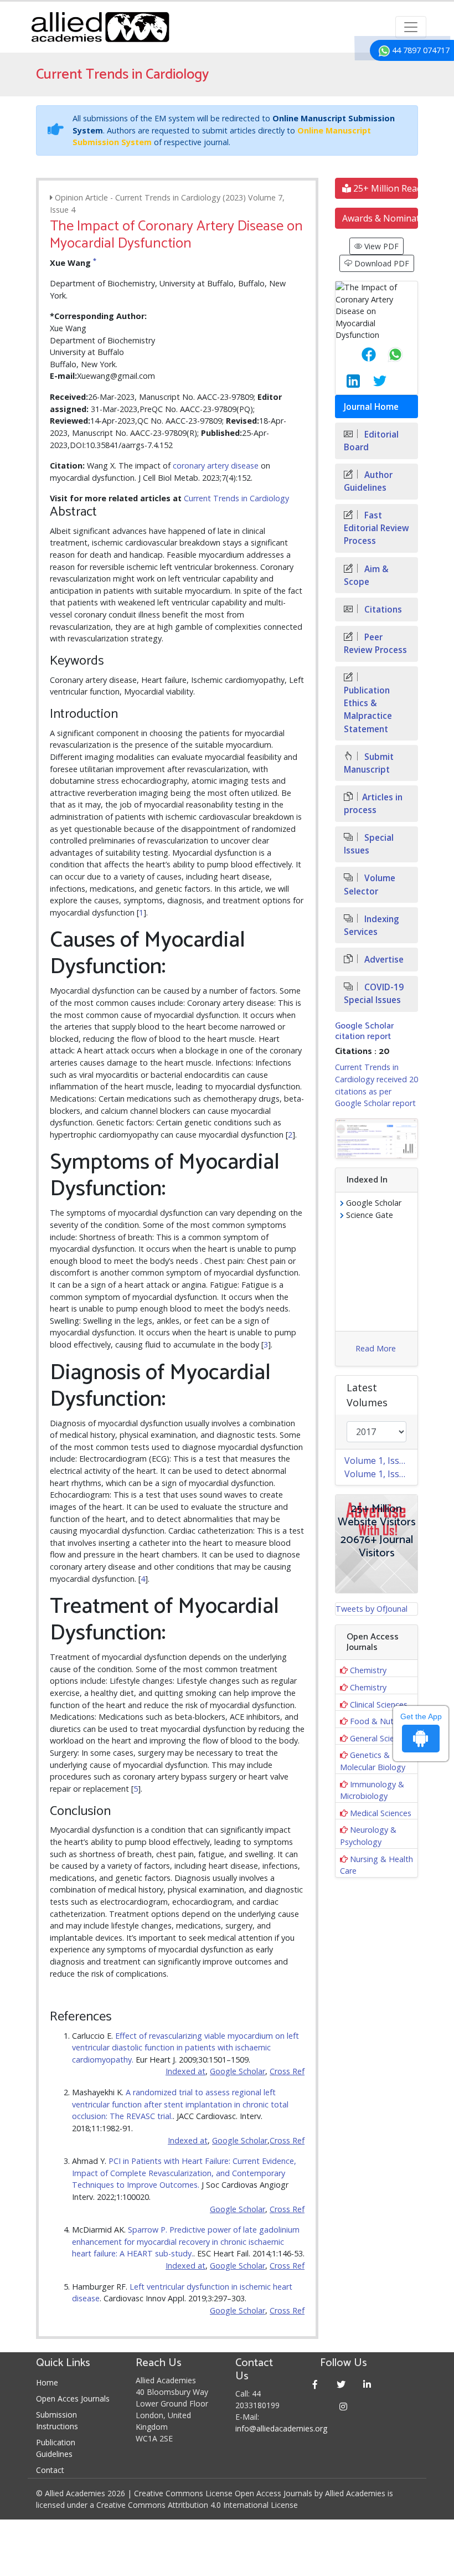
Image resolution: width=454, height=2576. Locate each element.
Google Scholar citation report (364, 1031)
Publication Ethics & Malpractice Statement (368, 709)
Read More (376, 1348)
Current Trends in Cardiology (236, 498)
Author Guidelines (368, 481)
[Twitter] (341, 2384)
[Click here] (376, 1138)
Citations (382, 610)
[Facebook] (315, 2384)
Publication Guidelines (56, 2448)
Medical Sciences (381, 1813)
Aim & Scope (366, 575)
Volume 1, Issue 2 (381, 1461)
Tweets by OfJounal (372, 1609)
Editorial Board (371, 441)
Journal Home (371, 407)
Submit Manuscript (369, 763)
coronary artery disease (216, 466)
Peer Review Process (375, 644)
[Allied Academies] (100, 27)
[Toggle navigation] (411, 27)
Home (47, 2382)
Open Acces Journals (73, 2398)
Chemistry (368, 1670)
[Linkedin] (367, 2384)
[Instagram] (344, 2406)
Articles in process (373, 804)
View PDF (380, 246)
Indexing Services (372, 925)
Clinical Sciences (379, 1705)
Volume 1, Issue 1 (381, 1474)
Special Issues (369, 844)
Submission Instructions (57, 2420)
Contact (50, 2470)
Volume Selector (370, 885)
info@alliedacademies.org (281, 2428)
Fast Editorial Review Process (376, 528)
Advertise (383, 960)
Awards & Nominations (380, 218)
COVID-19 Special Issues (374, 994)
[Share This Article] (360, 354)
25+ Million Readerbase (385, 188)
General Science (378, 1738)
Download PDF (381, 263)
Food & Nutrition (381, 1721)
